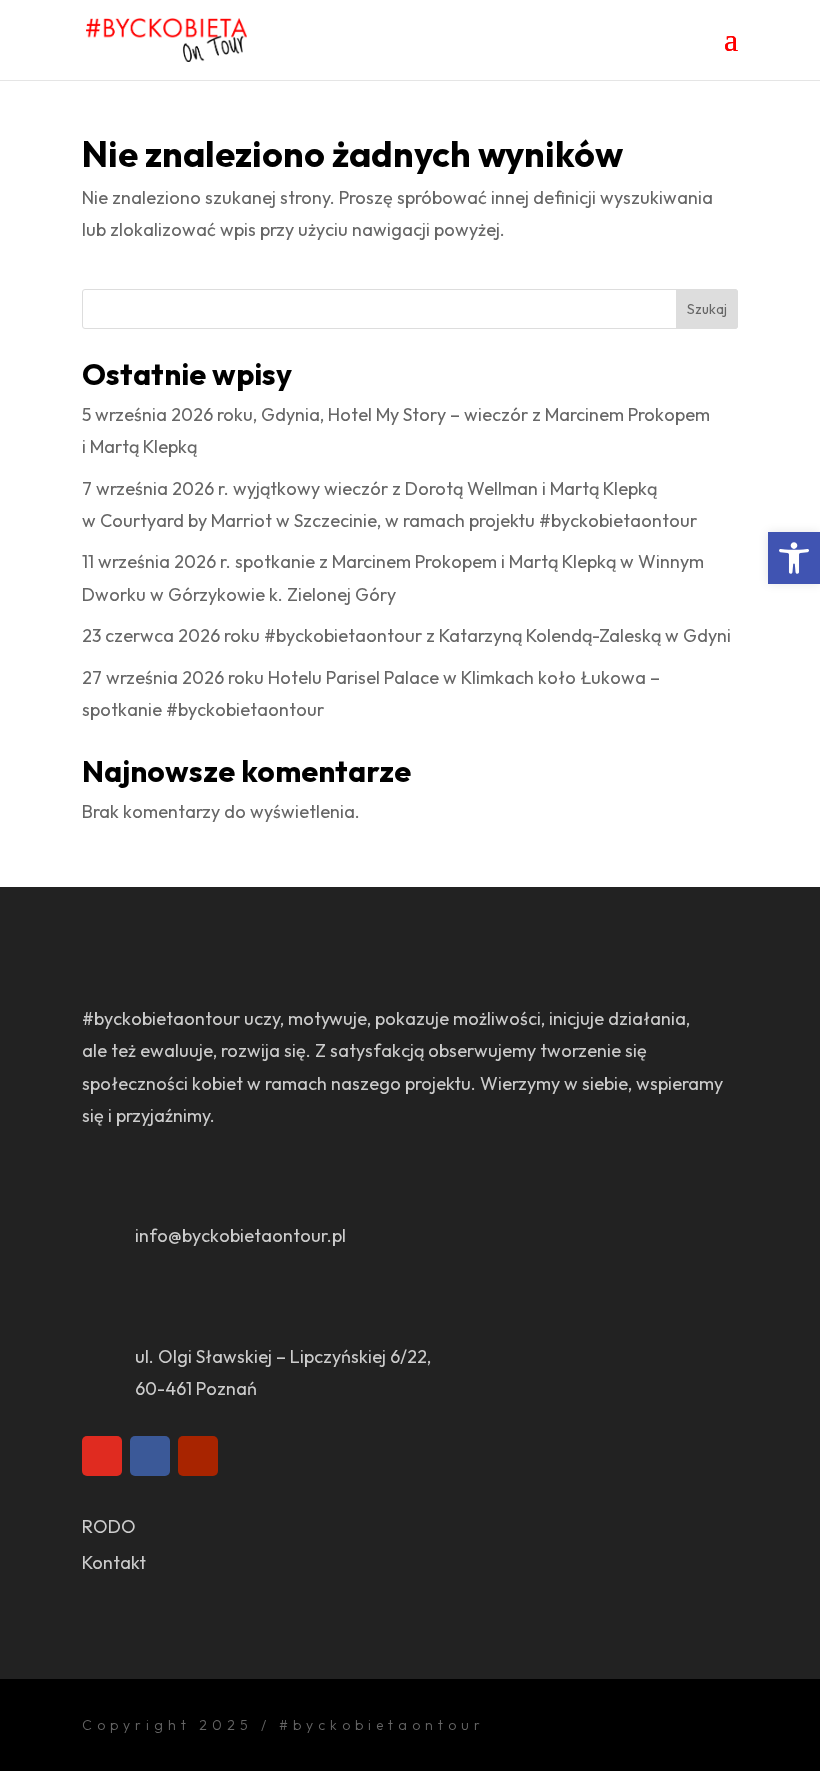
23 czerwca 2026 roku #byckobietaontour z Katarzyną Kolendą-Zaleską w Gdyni (406, 635)
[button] (794, 558)
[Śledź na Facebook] (150, 1456)
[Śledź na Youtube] (198, 1456)
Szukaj (707, 309)
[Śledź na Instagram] (102, 1456)
